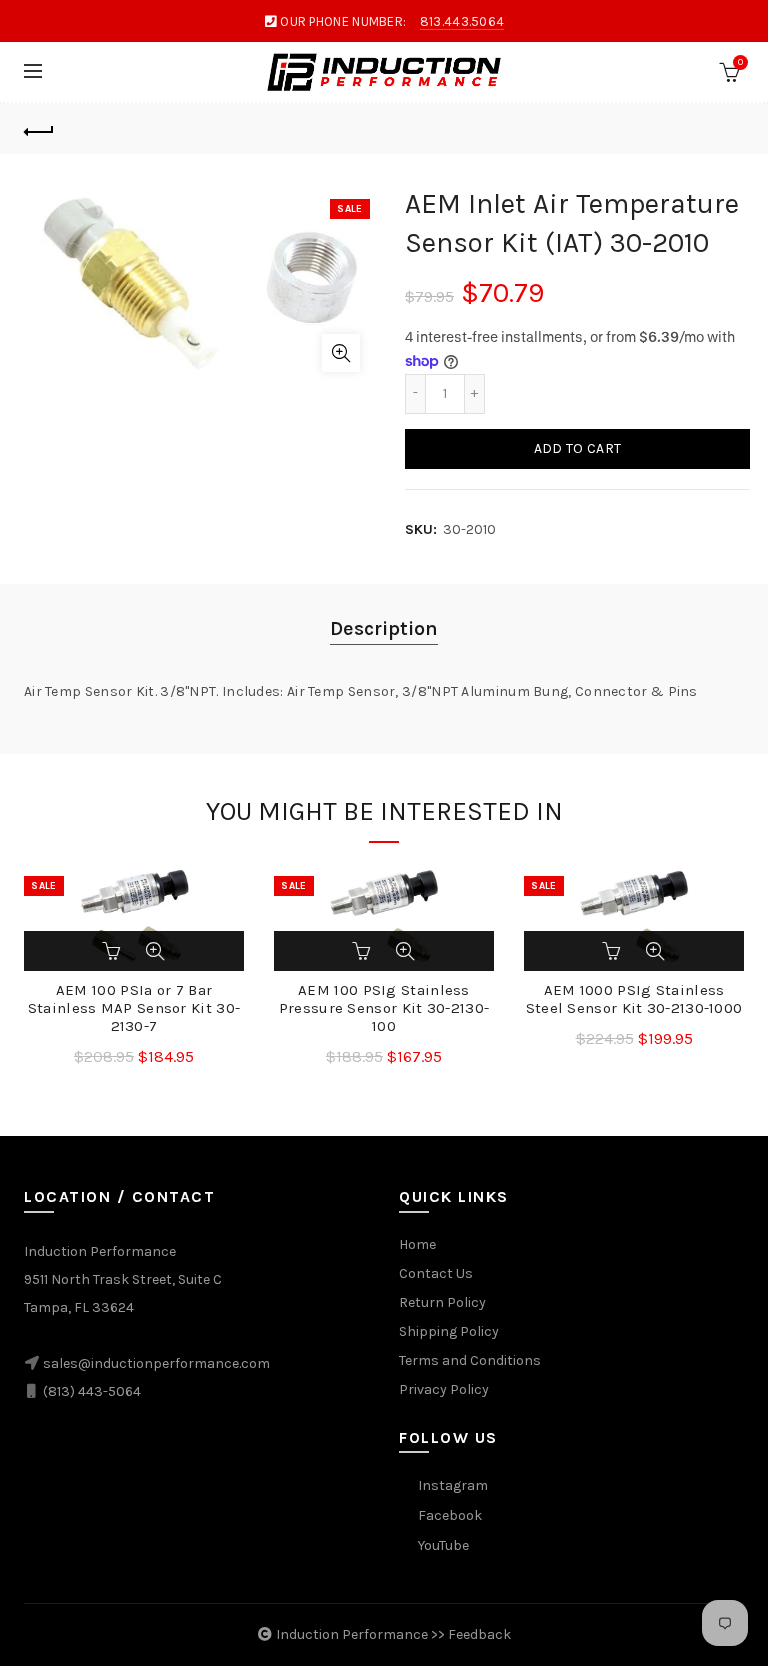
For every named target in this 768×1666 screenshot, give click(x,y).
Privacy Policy (444, 1389)
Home (417, 1244)
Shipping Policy (449, 1331)
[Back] (39, 129)
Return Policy (442, 1302)
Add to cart (577, 448)
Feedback (479, 1634)
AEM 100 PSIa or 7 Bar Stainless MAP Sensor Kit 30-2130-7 (134, 1008)
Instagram (453, 1485)
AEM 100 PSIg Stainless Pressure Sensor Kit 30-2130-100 (384, 1008)
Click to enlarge (341, 353)
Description (384, 628)
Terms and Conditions (470, 1360)
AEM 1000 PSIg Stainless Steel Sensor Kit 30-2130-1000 (634, 999)
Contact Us (436, 1273)
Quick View (155, 951)
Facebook (450, 1515)
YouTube (443, 1545)
